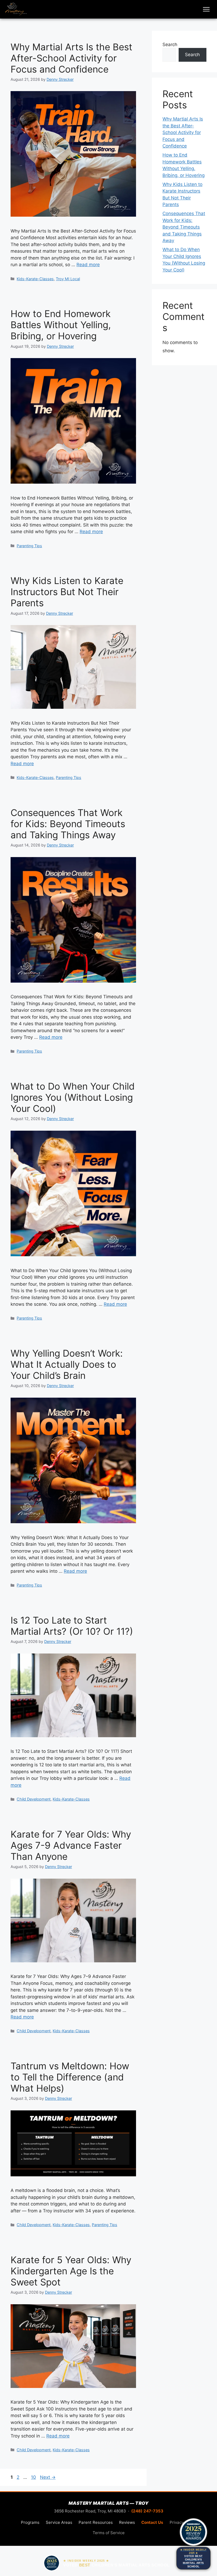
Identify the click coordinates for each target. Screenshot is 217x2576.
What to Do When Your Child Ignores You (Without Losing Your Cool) (73, 1097)
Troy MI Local (68, 279)
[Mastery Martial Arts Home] (16, 9)
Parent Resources (96, 2522)
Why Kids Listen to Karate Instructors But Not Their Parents (67, 592)
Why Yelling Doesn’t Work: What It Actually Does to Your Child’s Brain (67, 1364)
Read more (88, 265)
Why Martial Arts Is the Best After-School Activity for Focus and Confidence (71, 58)
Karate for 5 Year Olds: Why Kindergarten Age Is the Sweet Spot (71, 2271)
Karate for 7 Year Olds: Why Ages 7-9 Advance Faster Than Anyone (71, 1845)
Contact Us (152, 2522)
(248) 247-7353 (147, 2511)
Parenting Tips (29, 546)
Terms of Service (109, 2533)
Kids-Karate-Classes (35, 279)
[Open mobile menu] (206, 9)
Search (170, 44)
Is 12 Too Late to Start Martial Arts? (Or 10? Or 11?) (72, 1626)
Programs (30, 2522)
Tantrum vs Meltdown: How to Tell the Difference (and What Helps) (70, 2077)
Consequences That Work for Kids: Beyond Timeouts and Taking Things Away (68, 824)
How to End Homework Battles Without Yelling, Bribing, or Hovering (61, 325)
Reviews (127, 2522)
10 (34, 2477)
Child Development (34, 1799)
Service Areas (59, 2522)
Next (48, 2477)
